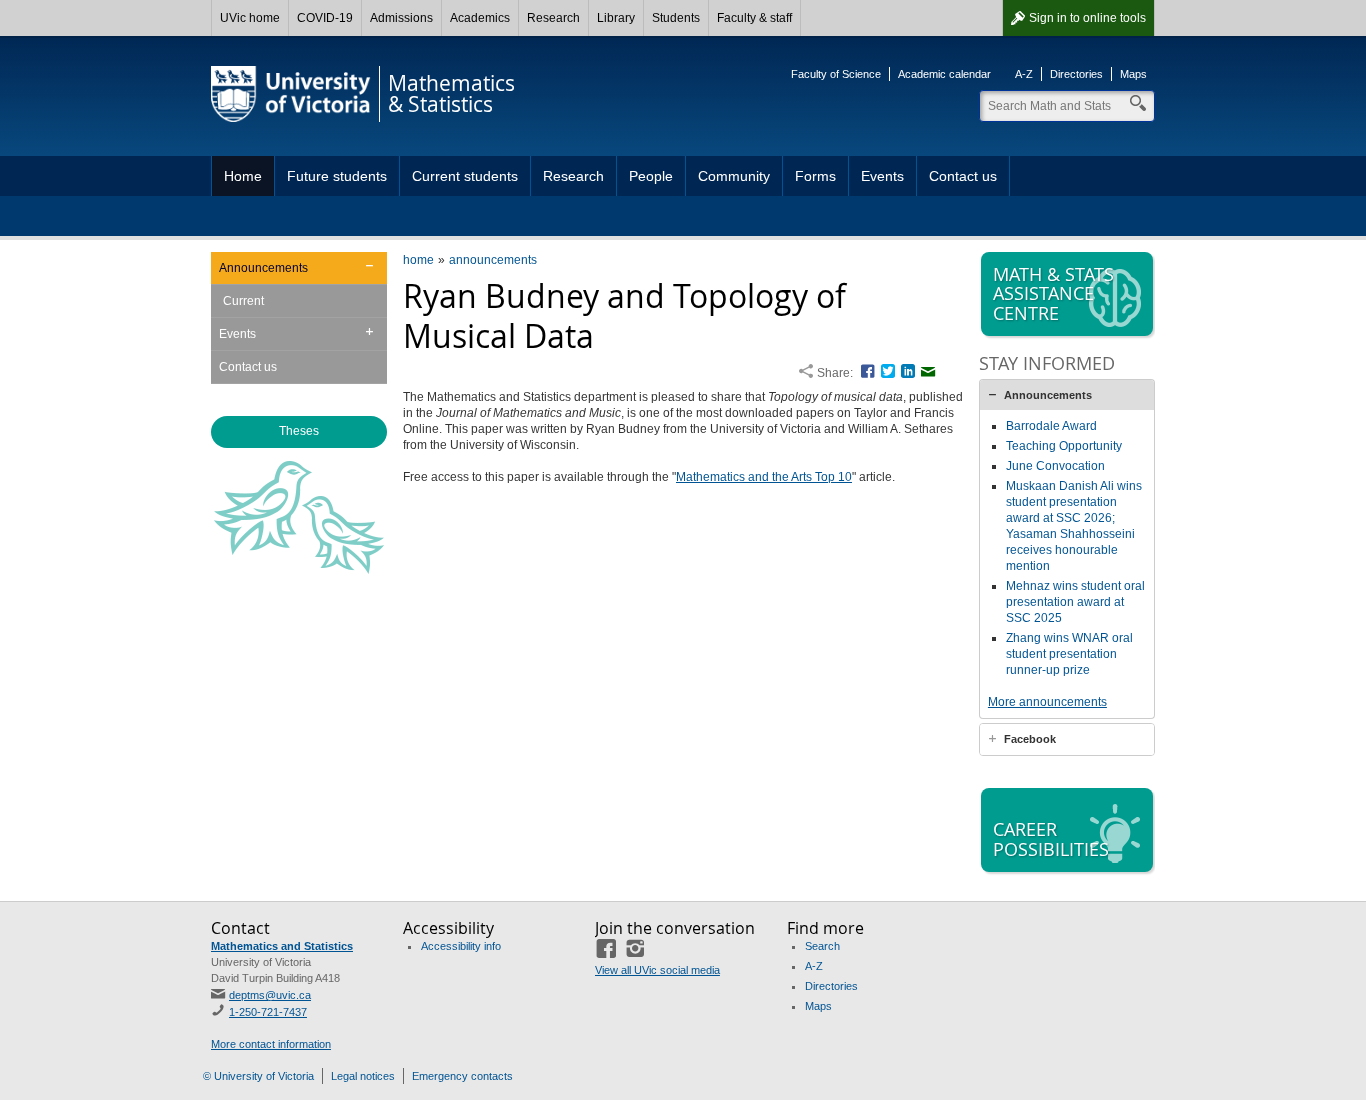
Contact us (963, 176)
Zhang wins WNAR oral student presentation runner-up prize (1069, 654)
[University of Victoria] (291, 94)
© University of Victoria (258, 1076)
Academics (480, 18)
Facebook (1030, 739)
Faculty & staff (754, 18)
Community (734, 176)
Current (243, 301)
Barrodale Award (1051, 426)
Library (616, 18)
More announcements (1047, 702)
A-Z (1024, 74)
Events (882, 176)
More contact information (271, 1044)
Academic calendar (944, 74)
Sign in (1087, 18)
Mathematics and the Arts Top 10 (764, 477)
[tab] (1067, 395)
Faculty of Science (836, 74)
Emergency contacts (462, 1076)
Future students (337, 176)
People (651, 176)
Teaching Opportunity (1064, 446)
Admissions (401, 18)
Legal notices (363, 1076)
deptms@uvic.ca (270, 995)
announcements (493, 260)
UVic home (250, 18)
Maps (1133, 74)
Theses (299, 431)
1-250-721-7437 (268, 1012)
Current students (465, 176)
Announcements (263, 268)
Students (676, 18)
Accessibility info (461, 946)
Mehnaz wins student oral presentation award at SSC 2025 (1075, 602)
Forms (815, 176)
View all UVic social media (657, 970)
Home (243, 176)
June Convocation (1055, 466)
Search (822, 946)
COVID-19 (325, 18)
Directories (1076, 74)
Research (553, 18)
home (418, 260)
